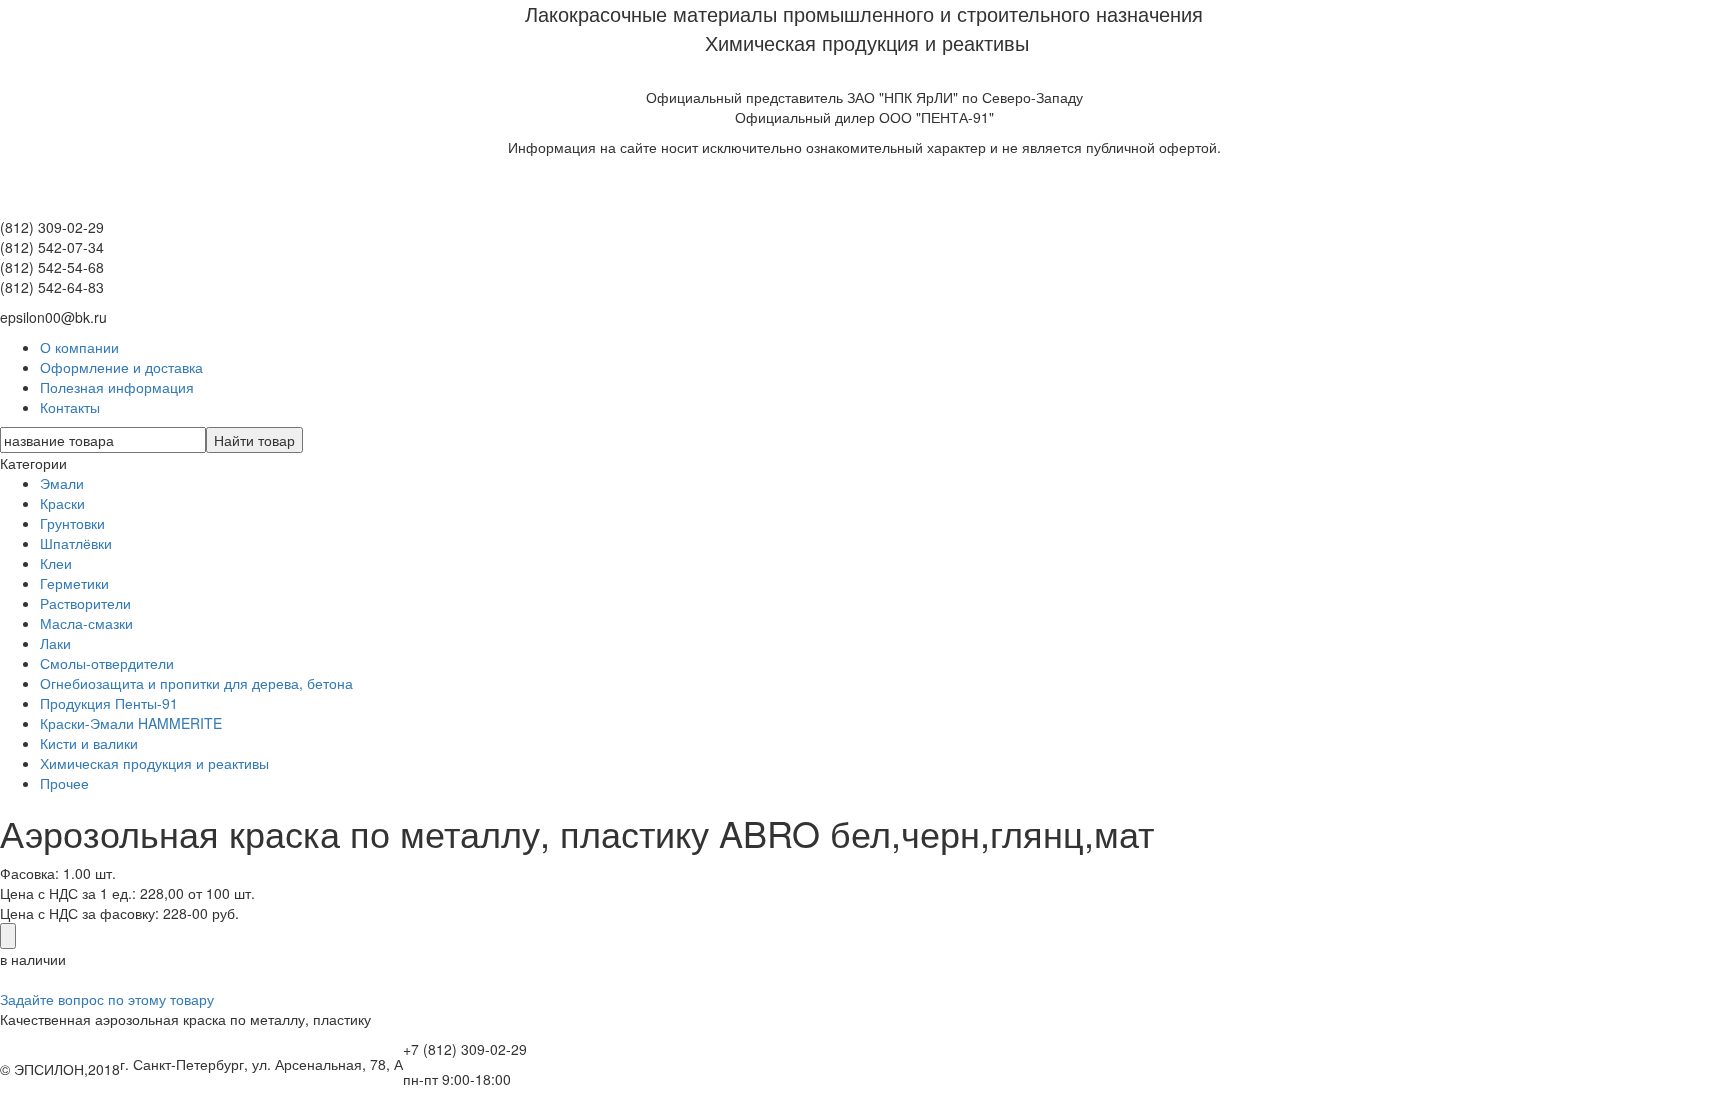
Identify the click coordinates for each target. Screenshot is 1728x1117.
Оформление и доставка (121, 367)
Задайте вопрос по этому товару (107, 999)
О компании (79, 347)
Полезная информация (117, 387)
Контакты (70, 407)
